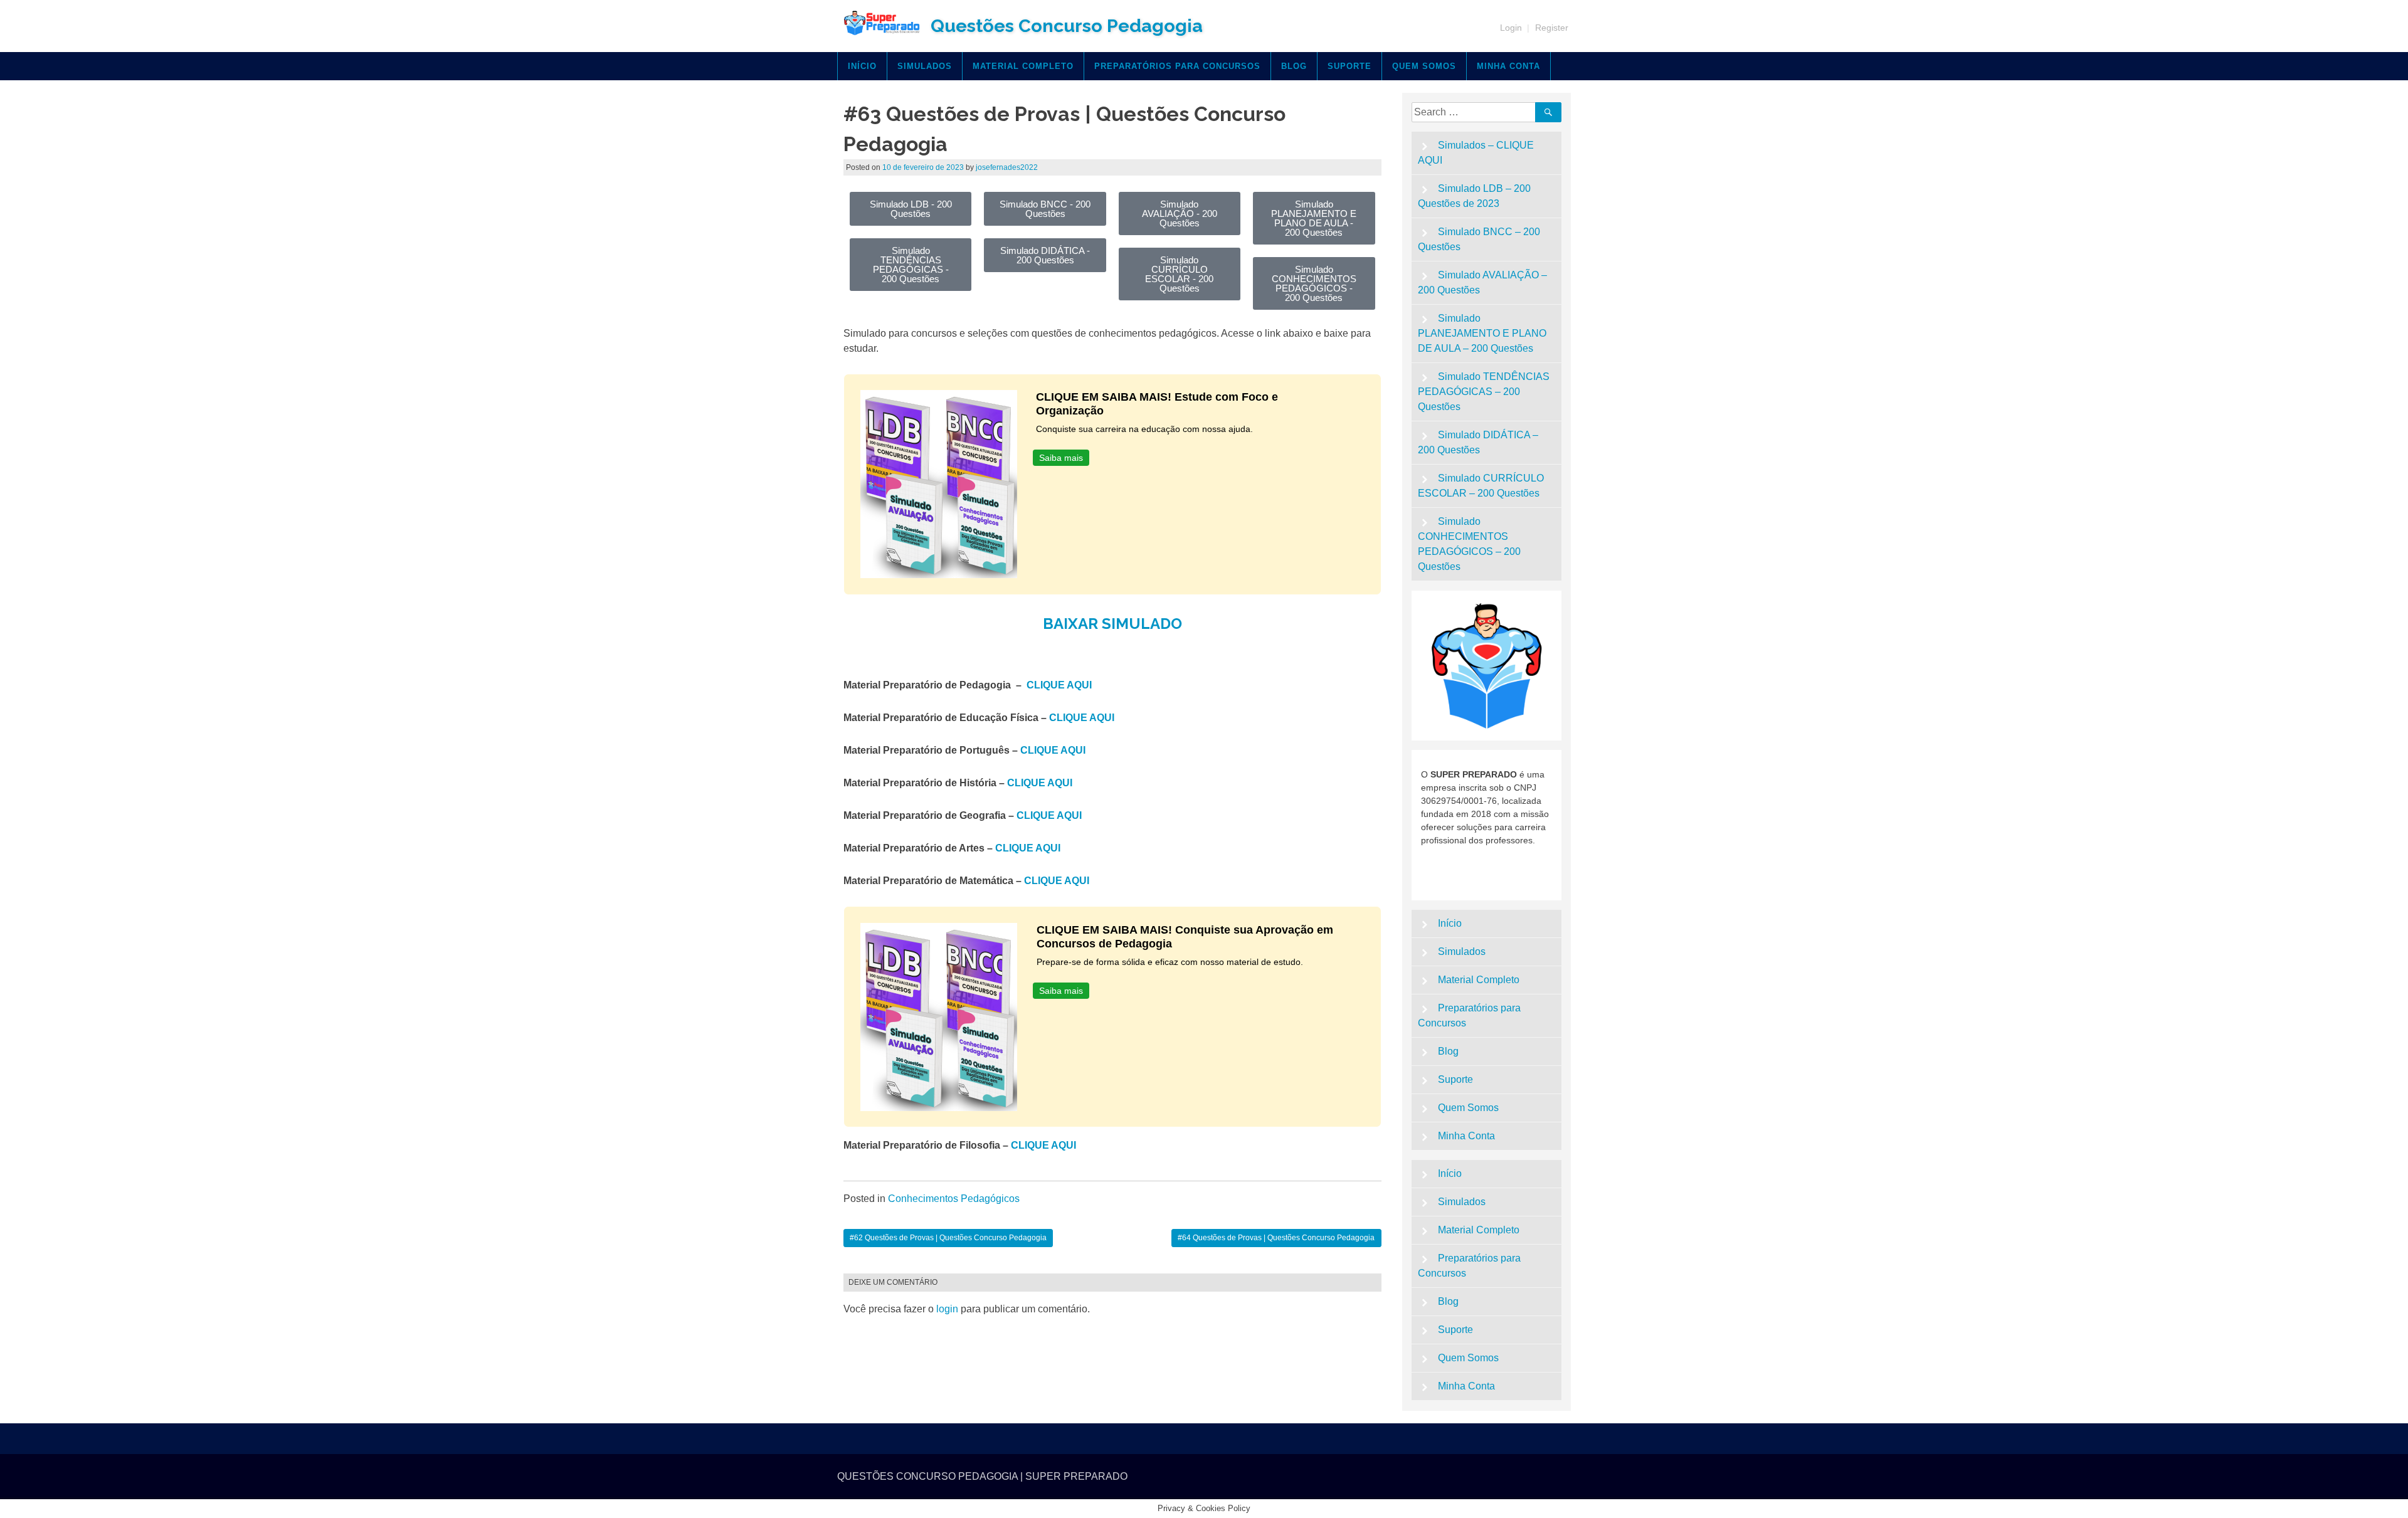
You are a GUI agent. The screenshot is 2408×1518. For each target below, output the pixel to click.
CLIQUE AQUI (1059, 685)
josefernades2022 (1007, 167)
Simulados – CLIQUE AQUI (1476, 153)
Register (1552, 28)
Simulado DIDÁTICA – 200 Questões (1478, 442)
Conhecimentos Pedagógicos (954, 1199)
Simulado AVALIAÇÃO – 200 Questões (1483, 282)
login (947, 1309)
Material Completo (1023, 66)
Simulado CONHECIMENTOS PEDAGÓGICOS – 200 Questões (1469, 544)
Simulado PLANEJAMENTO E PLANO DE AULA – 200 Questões (1482, 333)
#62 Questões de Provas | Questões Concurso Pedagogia (948, 1238)
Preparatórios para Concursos (1177, 66)
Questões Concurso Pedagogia (1067, 26)
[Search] (1548, 112)
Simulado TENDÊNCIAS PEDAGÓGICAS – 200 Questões (1484, 392)
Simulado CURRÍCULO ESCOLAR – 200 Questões (1481, 486)
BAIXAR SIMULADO (1112, 624)
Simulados (925, 66)
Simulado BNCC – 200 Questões (1479, 239)
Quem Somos (1424, 66)
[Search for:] (1476, 112)
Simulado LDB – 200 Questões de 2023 (1475, 196)
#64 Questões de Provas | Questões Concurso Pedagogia (1276, 1238)
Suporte (1349, 66)
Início (862, 66)
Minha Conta (1508, 66)
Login (1511, 28)
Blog (1294, 66)
